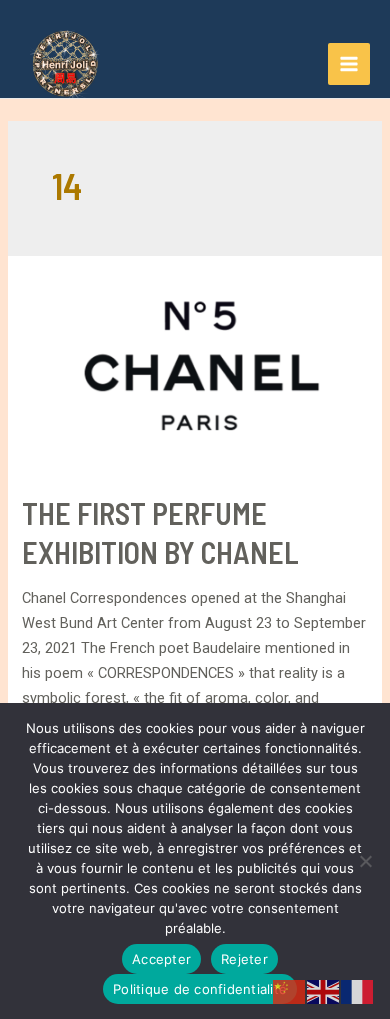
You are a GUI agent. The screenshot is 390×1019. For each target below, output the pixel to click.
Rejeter (244, 959)
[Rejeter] (365, 861)
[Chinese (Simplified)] (290, 991)
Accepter (161, 959)
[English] (324, 991)
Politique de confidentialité (200, 989)
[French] (358, 991)
